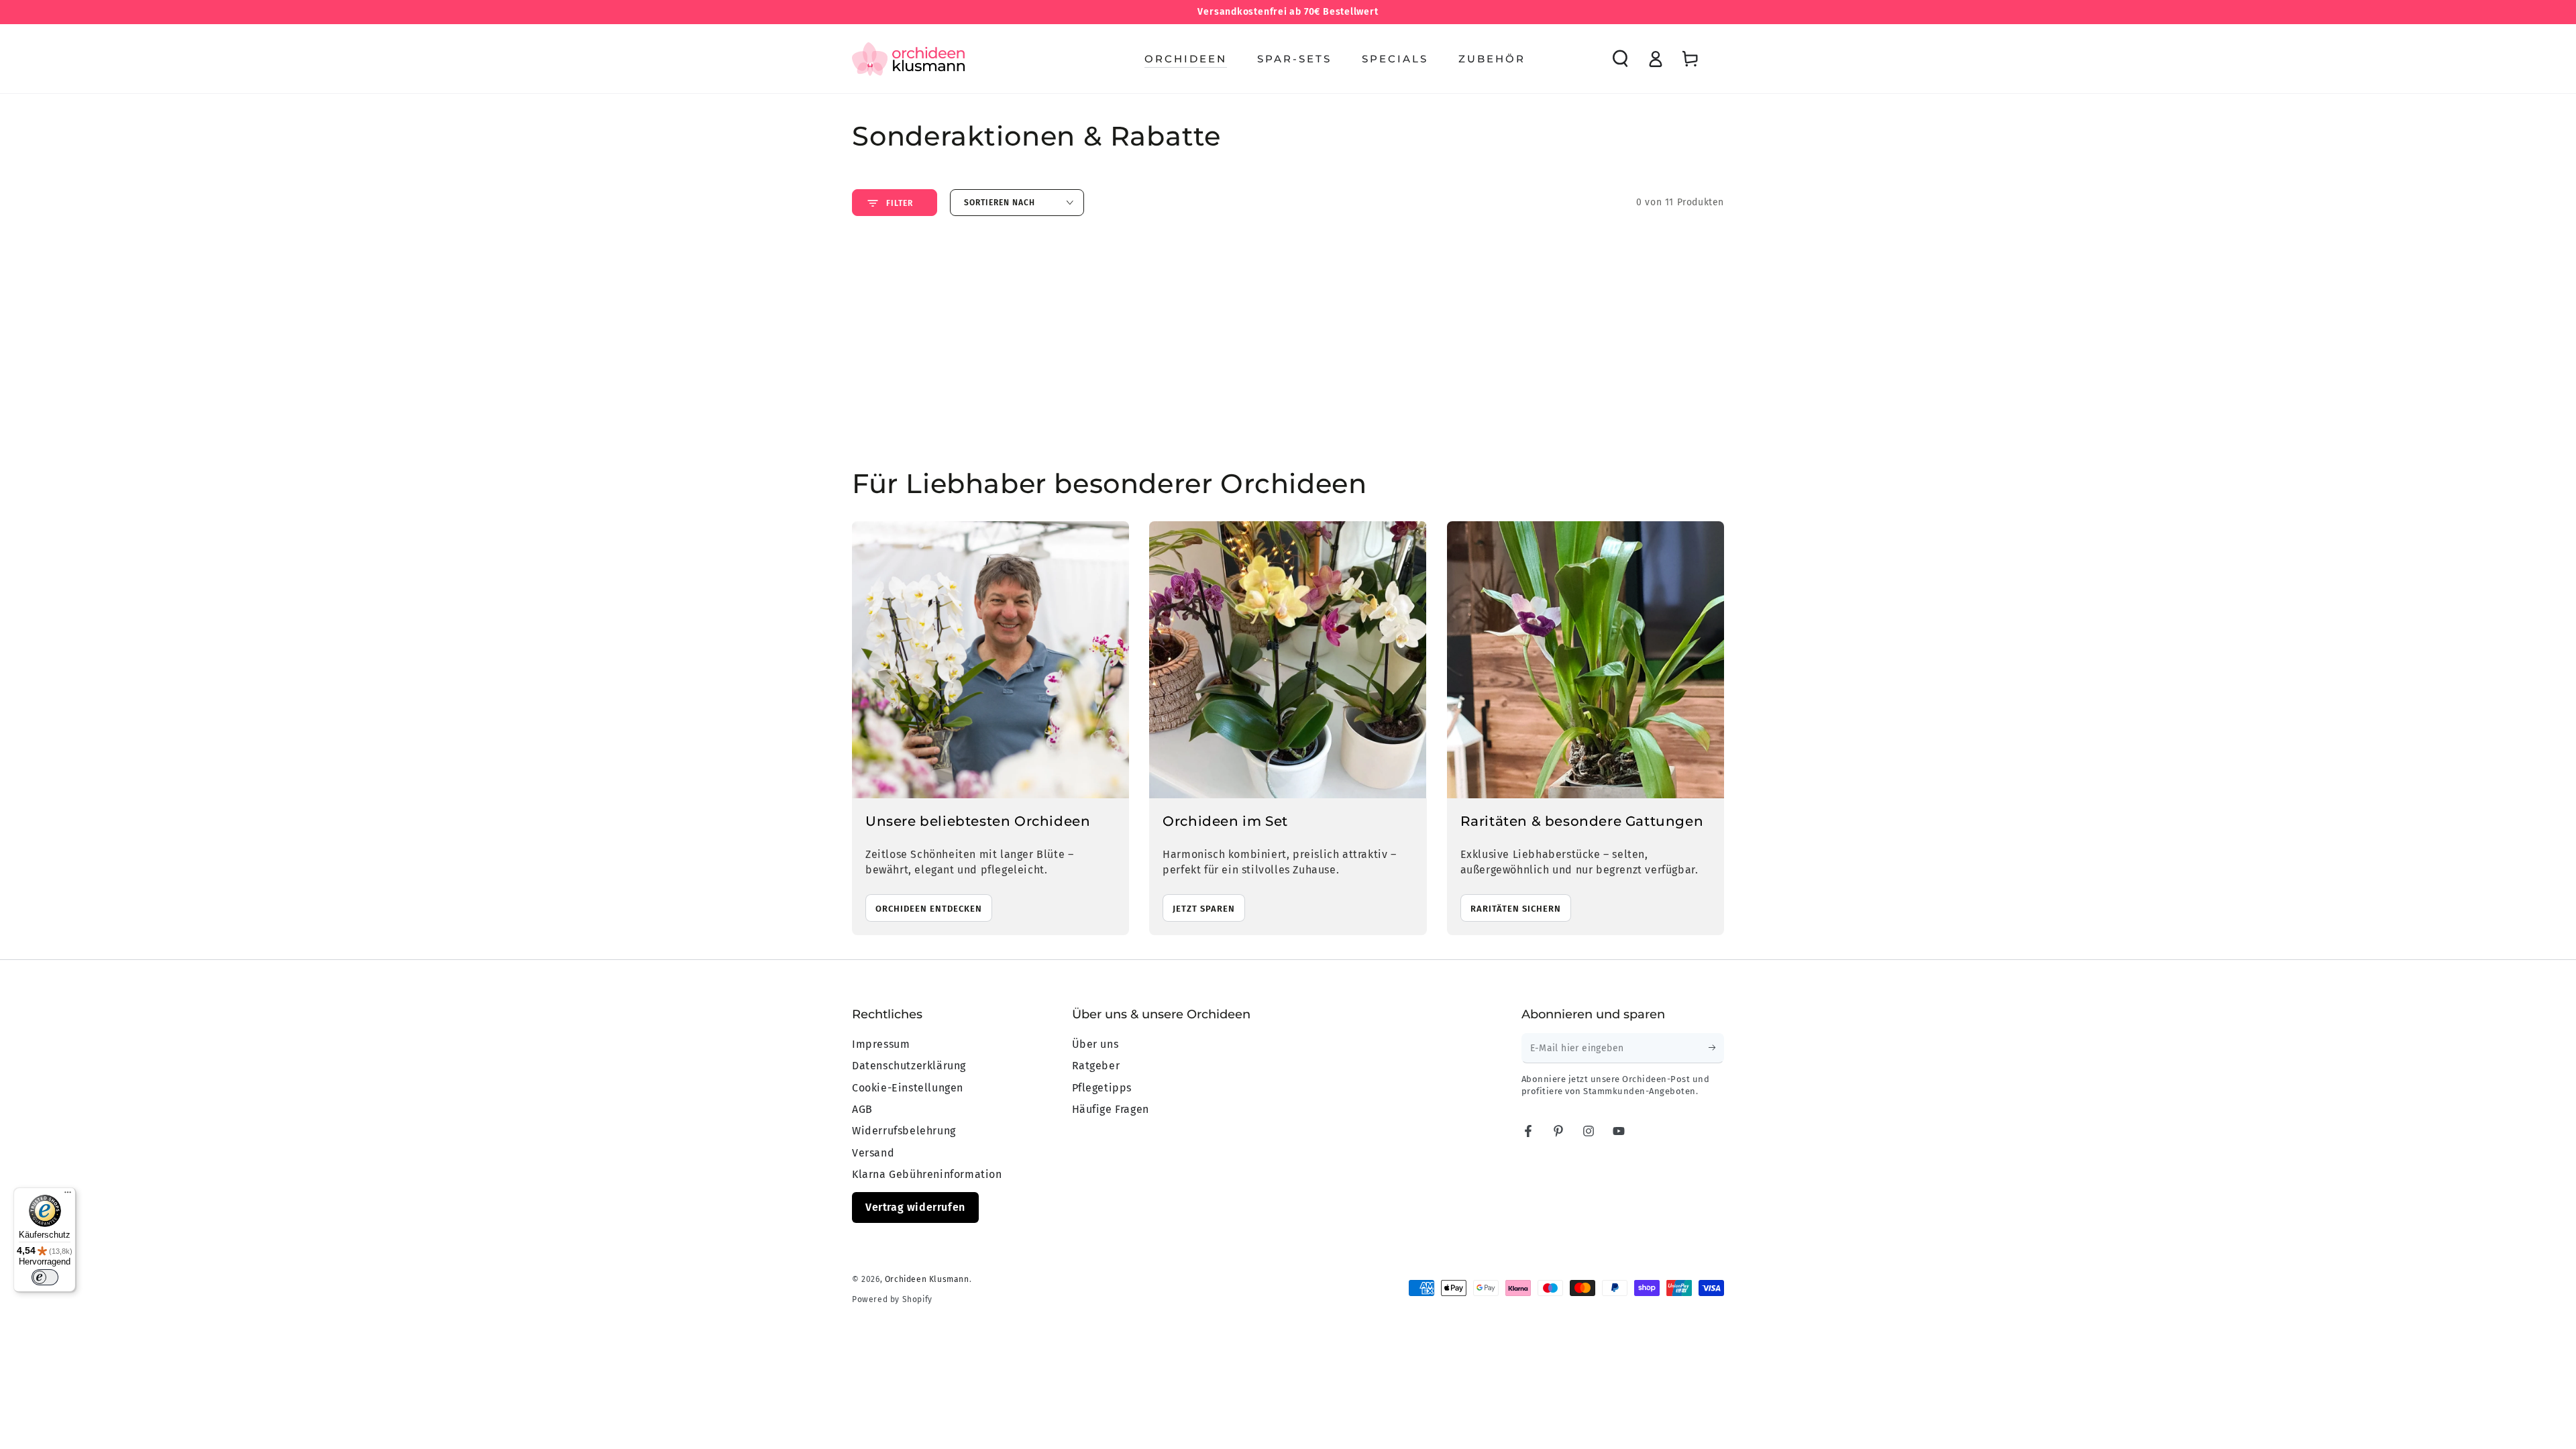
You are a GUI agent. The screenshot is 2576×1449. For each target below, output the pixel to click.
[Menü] (68, 1195)
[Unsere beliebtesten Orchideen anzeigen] (990, 660)
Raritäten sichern (1516, 909)
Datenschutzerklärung (909, 1066)
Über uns (1095, 1044)
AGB (862, 1109)
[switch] (45, 1277)
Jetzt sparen (1204, 909)
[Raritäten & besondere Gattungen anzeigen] (1586, 660)
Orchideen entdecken (929, 909)
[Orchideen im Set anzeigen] (1288, 660)
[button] (1620, 59)
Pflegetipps (1102, 1088)
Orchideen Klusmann (927, 1279)
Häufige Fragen (1111, 1109)
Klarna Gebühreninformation (927, 1174)
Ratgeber (1096, 1066)
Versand (873, 1153)
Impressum (881, 1044)
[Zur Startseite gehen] (908, 59)
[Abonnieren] (1716, 1048)
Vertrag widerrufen (915, 1207)
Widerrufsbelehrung (904, 1131)
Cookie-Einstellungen (908, 1088)
